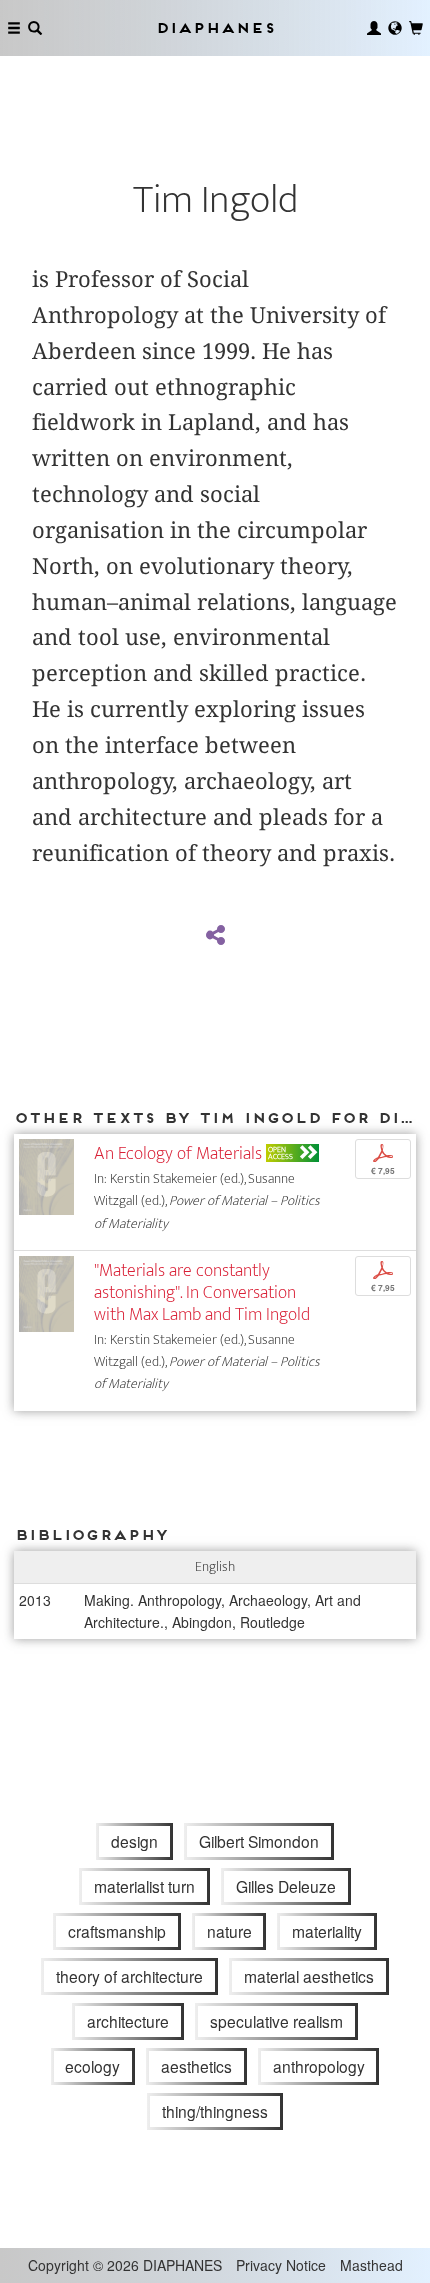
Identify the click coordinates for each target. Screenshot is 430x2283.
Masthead (371, 2265)
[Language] (395, 28)
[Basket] (416, 28)
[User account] (374, 28)
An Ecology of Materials (178, 1153)
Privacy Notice (281, 2265)
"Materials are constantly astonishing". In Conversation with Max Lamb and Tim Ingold (202, 1292)
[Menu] (14, 28)
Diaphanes (215, 27)
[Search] (35, 28)
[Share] (215, 936)
